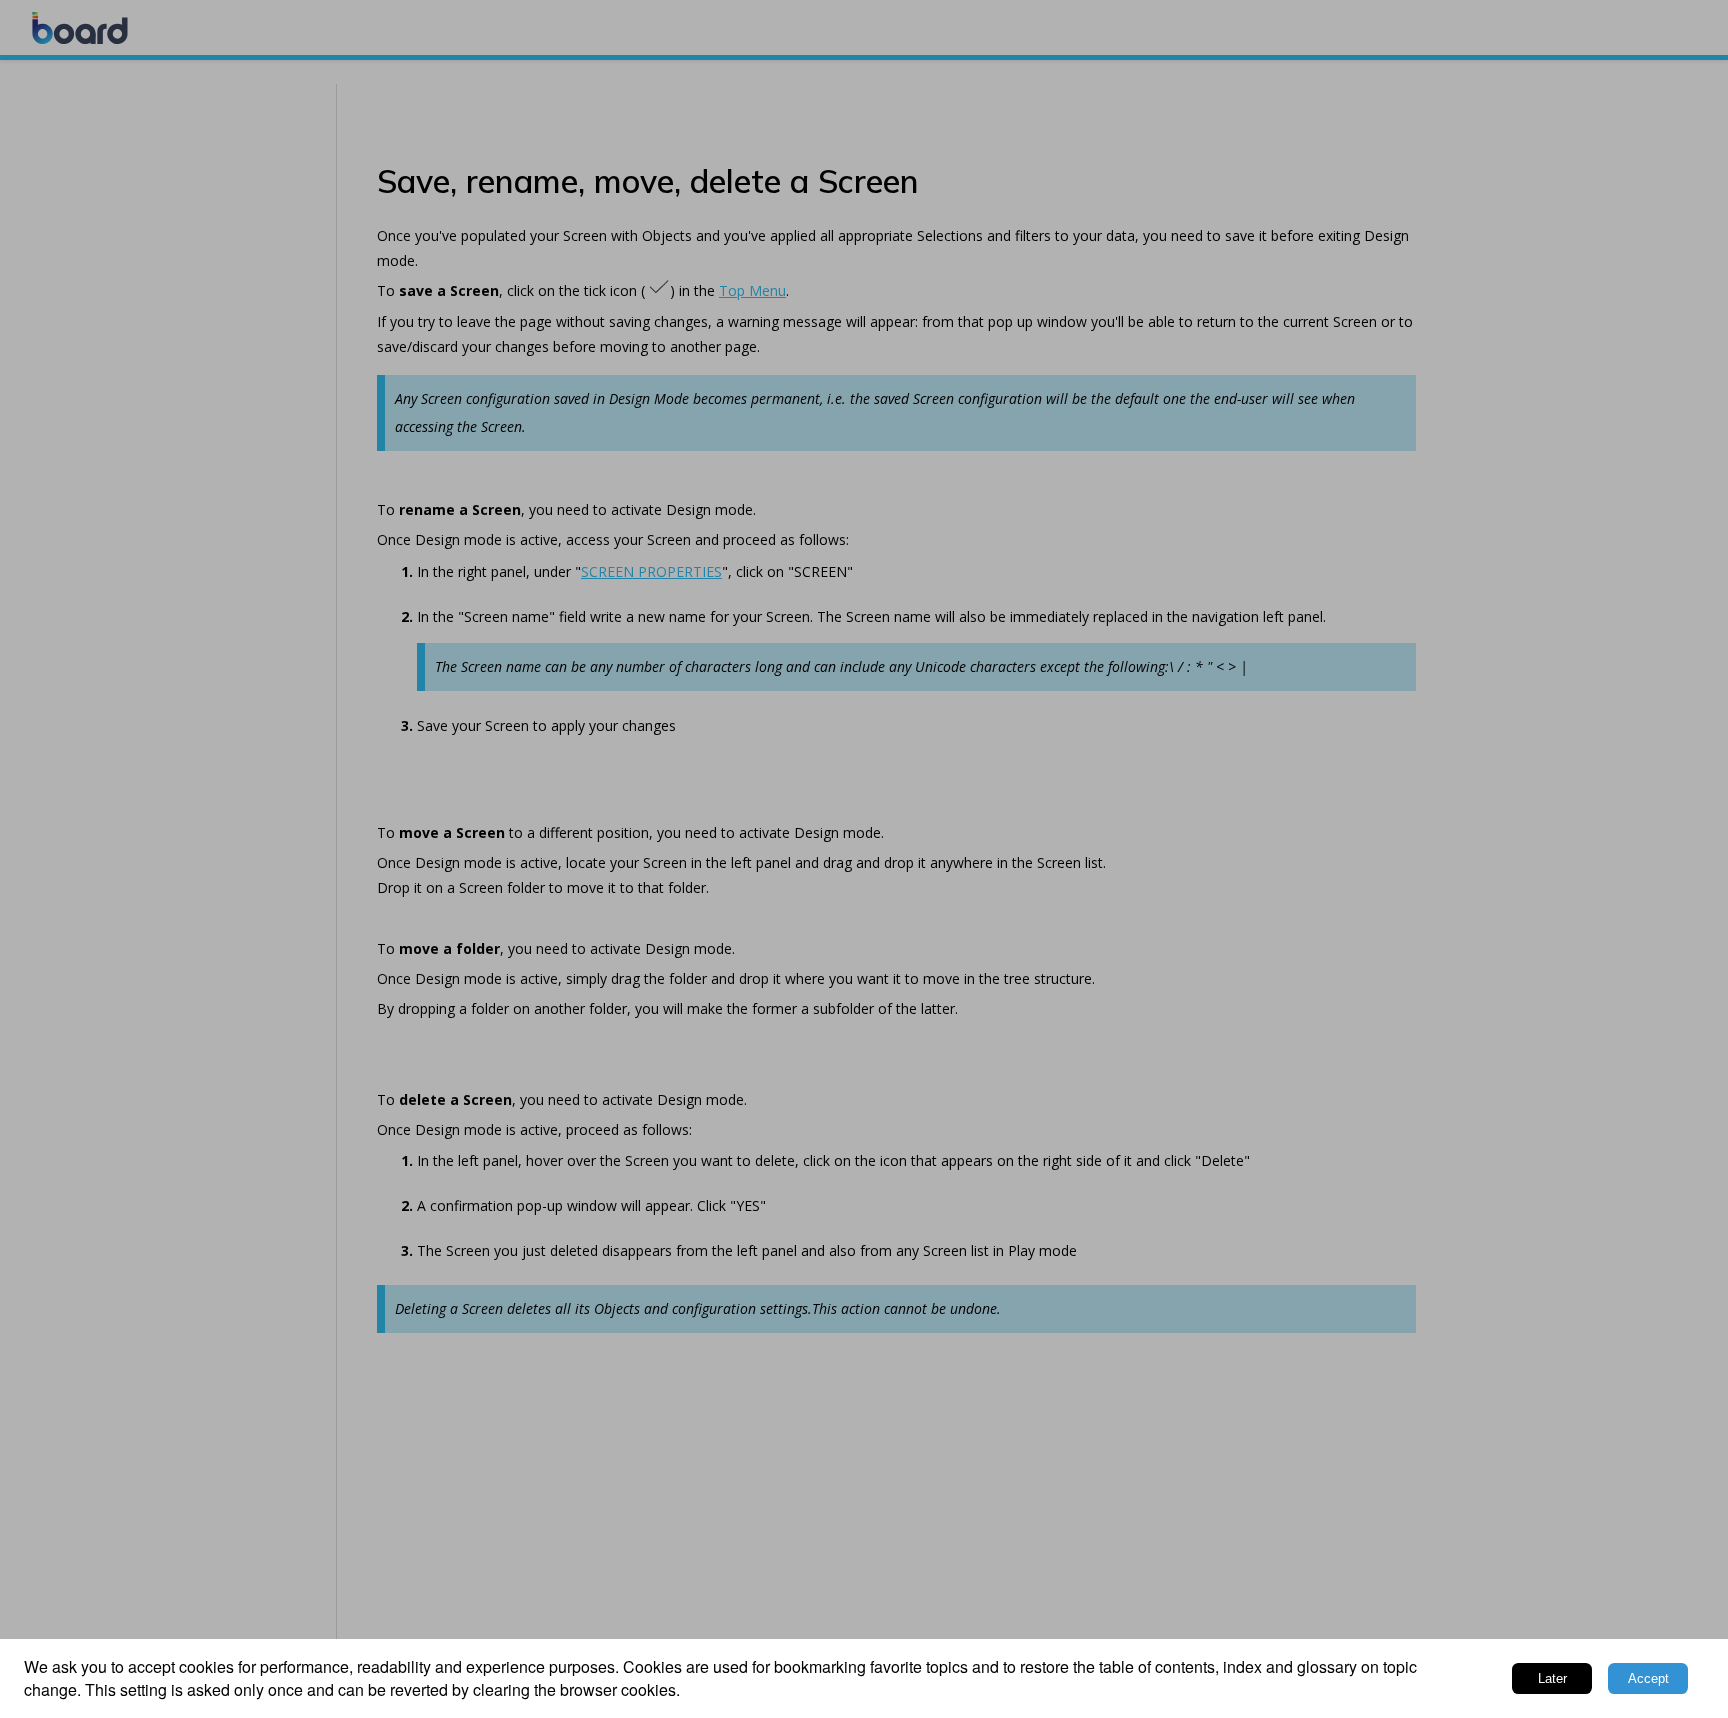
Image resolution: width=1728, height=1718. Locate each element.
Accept (1648, 1678)
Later (1552, 1678)
